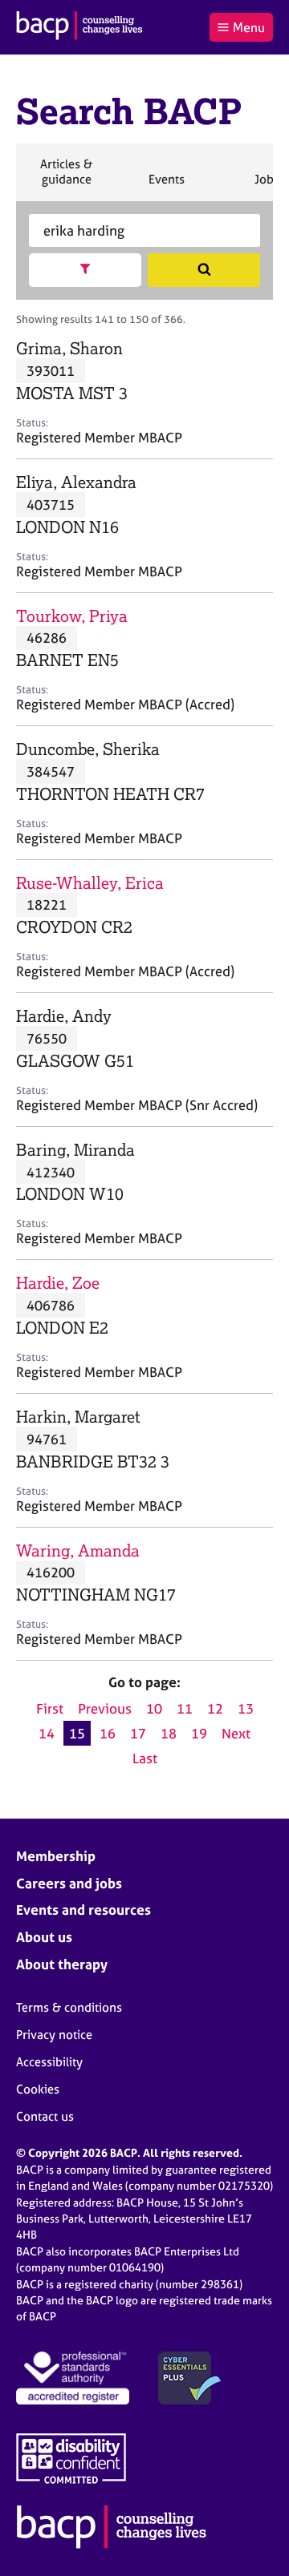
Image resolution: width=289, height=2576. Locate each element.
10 (154, 1708)
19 (199, 1733)
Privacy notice (54, 2035)
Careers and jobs (69, 1883)
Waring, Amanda (78, 1550)
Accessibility (49, 2062)
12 (215, 1708)
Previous (105, 1708)
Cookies (38, 2089)
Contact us (45, 2116)
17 (138, 1733)
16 (108, 1733)
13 (246, 1708)
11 (185, 1708)
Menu (249, 27)
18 (169, 1733)
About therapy (62, 1964)
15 (77, 1733)
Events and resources (83, 1910)
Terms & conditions (69, 2007)
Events (166, 186)
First (50, 1708)
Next (236, 1733)
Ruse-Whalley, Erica (90, 883)
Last (145, 1758)
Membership (56, 1856)
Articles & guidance (66, 178)
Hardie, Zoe (58, 1283)
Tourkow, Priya (72, 616)
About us (44, 1937)
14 (47, 1733)
